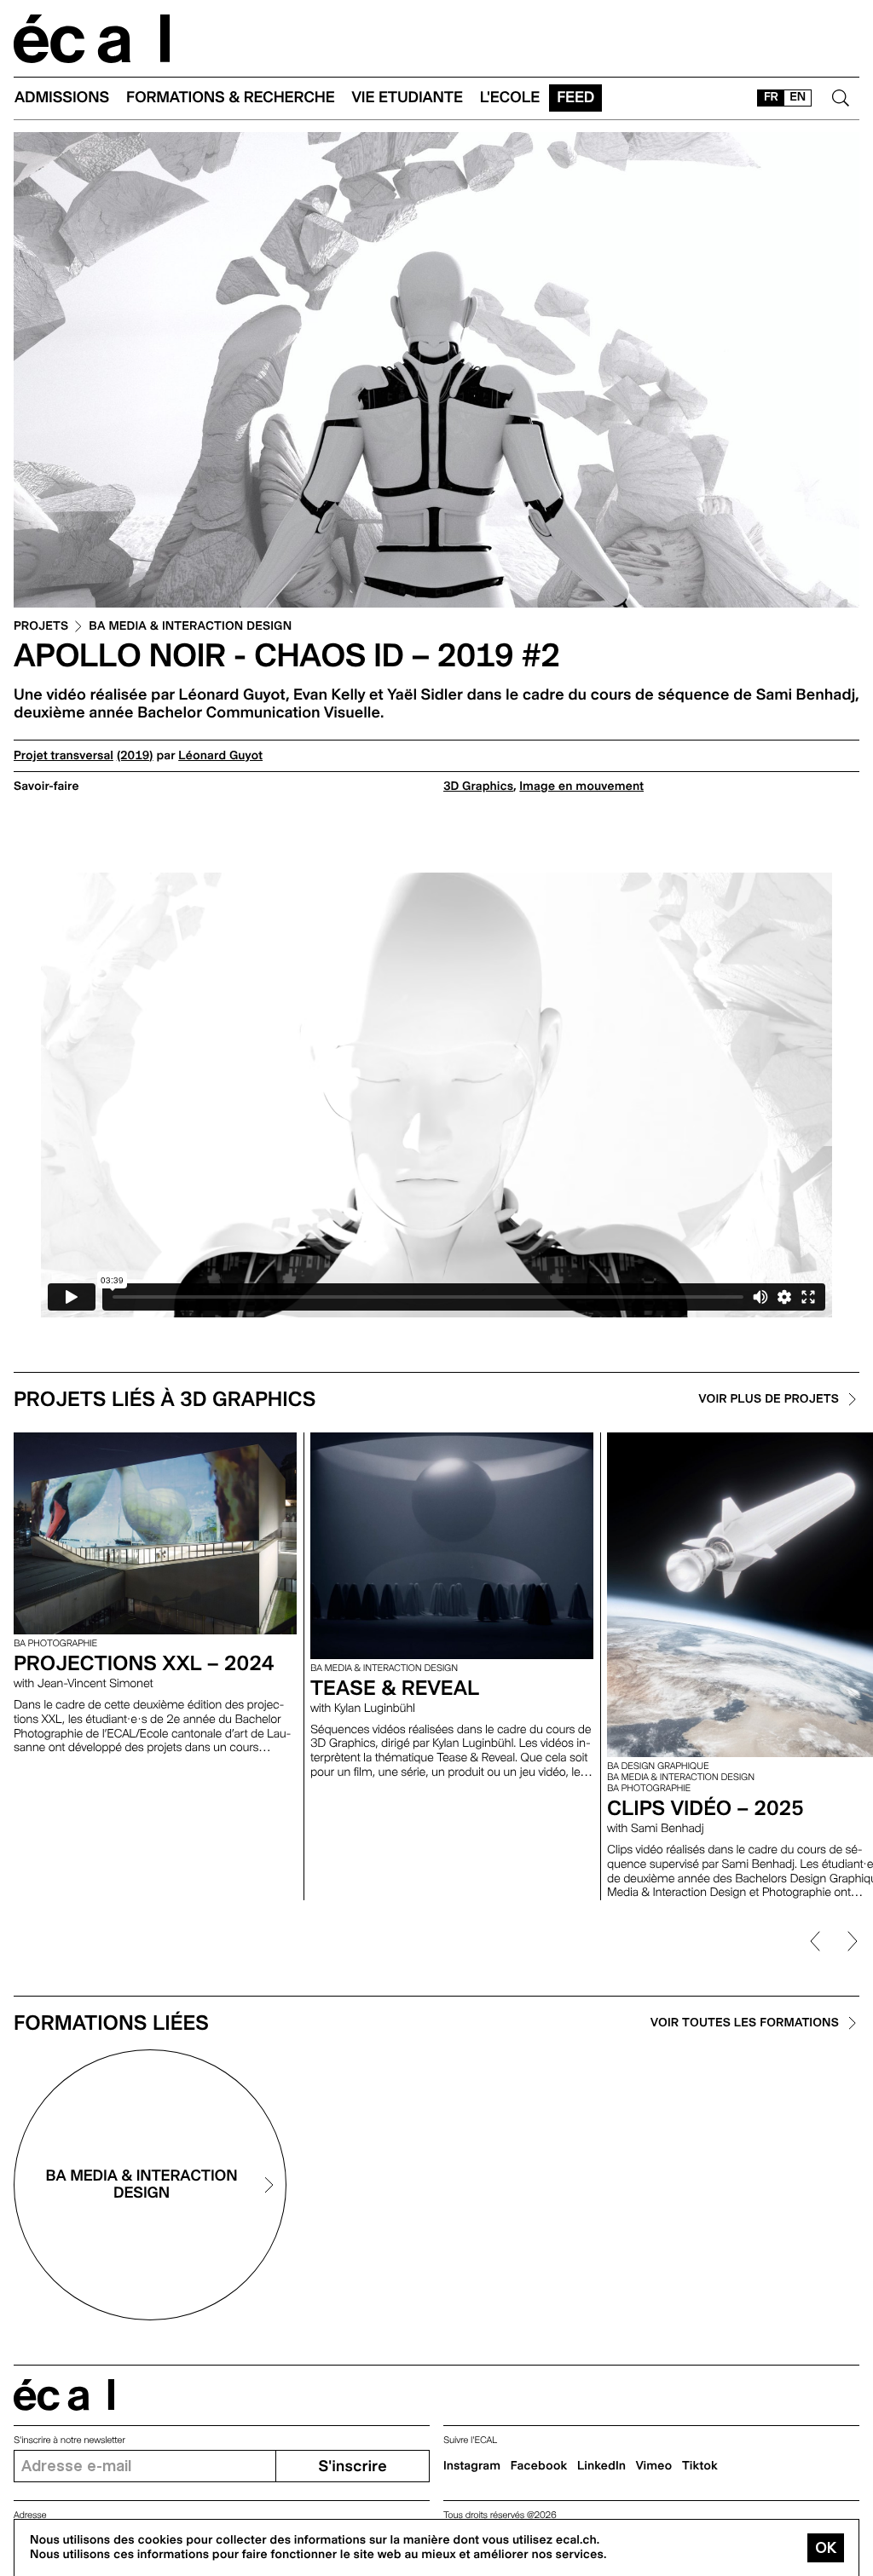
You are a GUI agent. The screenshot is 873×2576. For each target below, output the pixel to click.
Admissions (62, 98)
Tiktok (700, 2466)
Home (92, 39)
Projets (41, 627)
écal (64, 2395)
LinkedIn (601, 2466)
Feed (575, 98)
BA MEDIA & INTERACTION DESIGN (190, 627)
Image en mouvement (581, 787)
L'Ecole (510, 98)
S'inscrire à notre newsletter (69, 2440)
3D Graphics (478, 787)
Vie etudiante (408, 98)
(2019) (135, 756)
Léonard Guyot (220, 756)
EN (798, 97)
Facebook (539, 2466)
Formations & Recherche (231, 98)
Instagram (472, 2466)
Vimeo (654, 2466)
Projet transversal (64, 756)
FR (771, 97)
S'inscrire (352, 2467)
